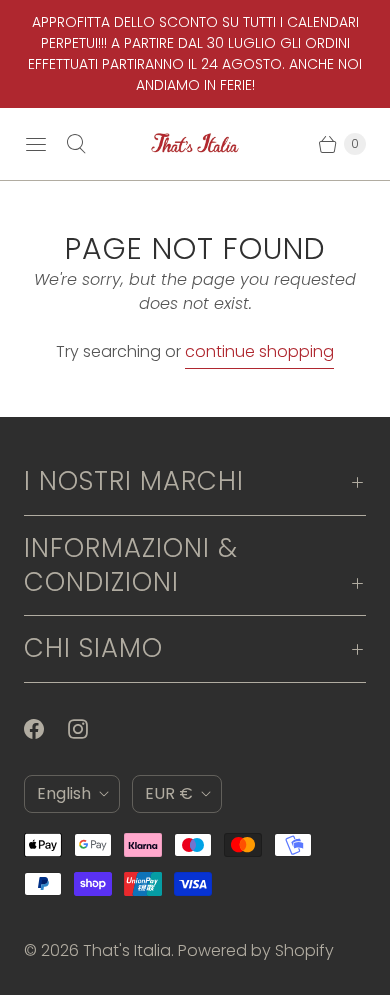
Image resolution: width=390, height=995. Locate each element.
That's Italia (127, 950)
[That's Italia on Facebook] (46, 729)
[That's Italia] (195, 144)
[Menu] (36, 144)
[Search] (76, 144)
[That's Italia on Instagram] (90, 729)
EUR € (169, 793)
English (64, 793)
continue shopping (259, 351)
